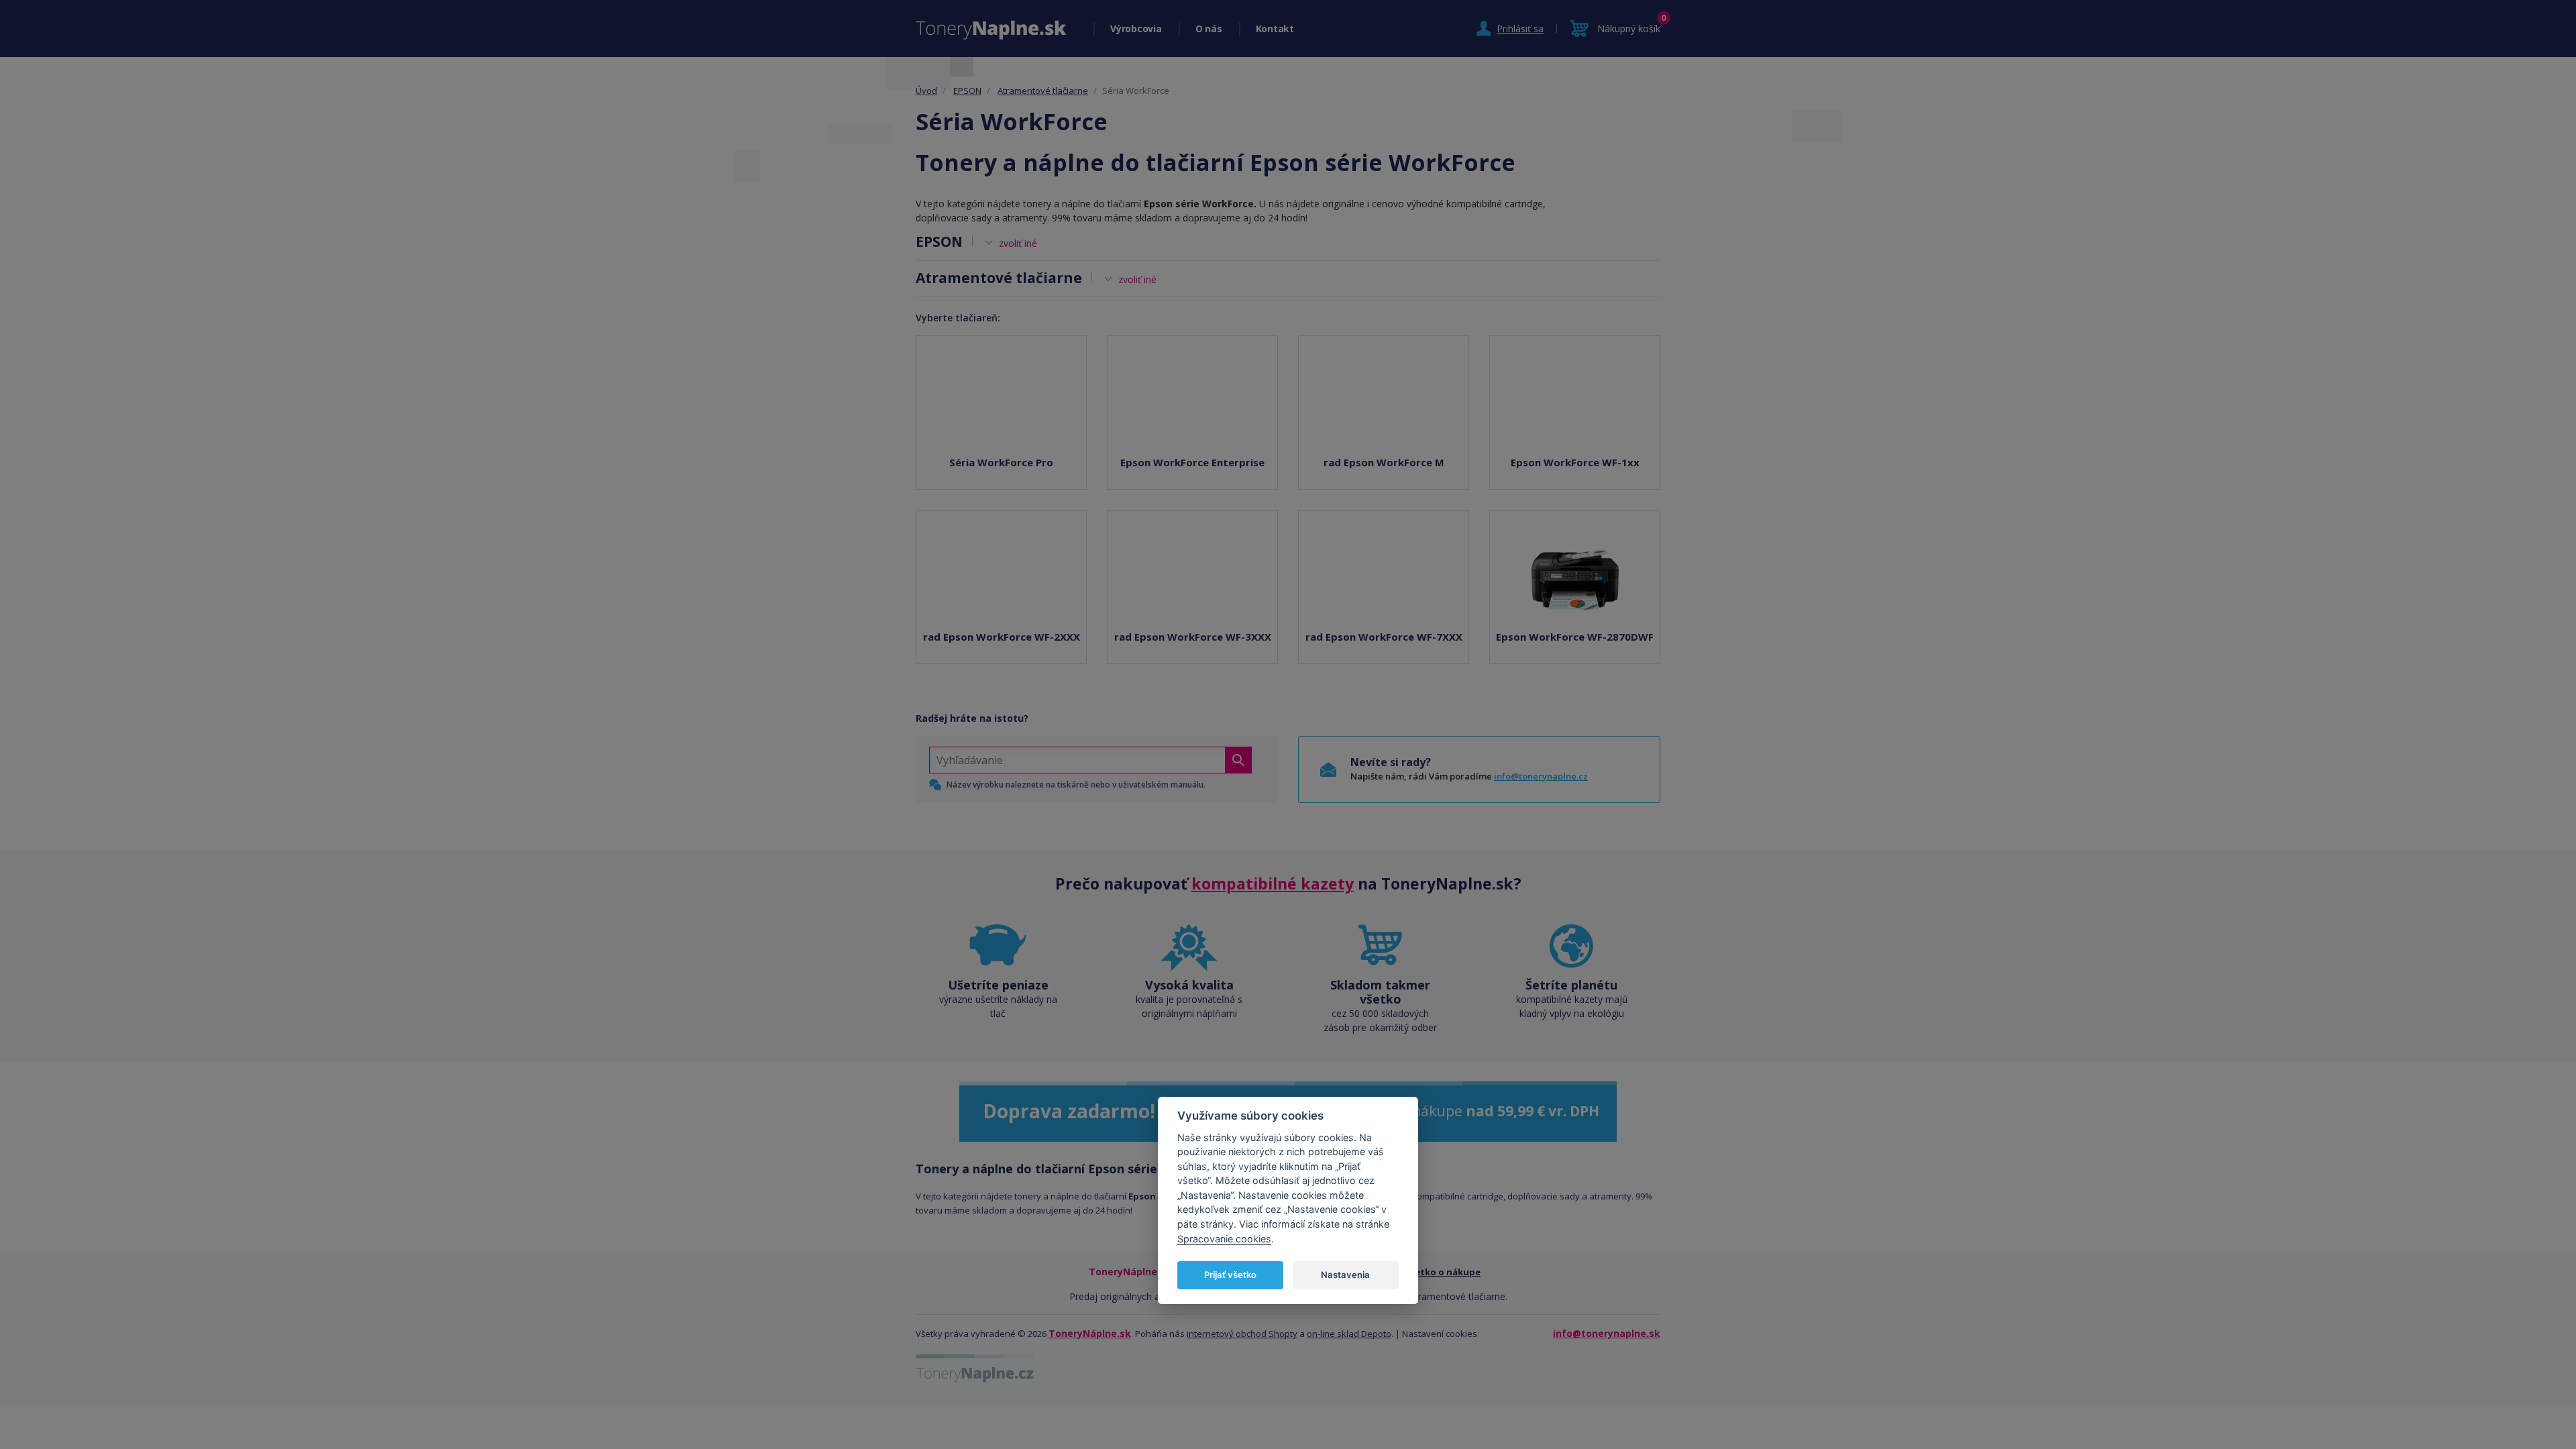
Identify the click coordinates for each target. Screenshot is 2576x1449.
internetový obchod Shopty (1242, 1334)
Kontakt (1275, 29)
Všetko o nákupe (1443, 1272)
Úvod (926, 91)
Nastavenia (1345, 1275)
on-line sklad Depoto (1349, 1334)
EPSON (967, 91)
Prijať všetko (1230, 1275)
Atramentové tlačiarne (1043, 91)
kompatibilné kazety (1273, 883)
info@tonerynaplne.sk (1607, 1333)
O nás (1209, 29)
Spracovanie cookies (1224, 1239)
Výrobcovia (1136, 29)
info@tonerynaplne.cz (1541, 776)
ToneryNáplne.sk (1090, 1333)
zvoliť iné (1018, 243)
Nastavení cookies (1440, 1334)
